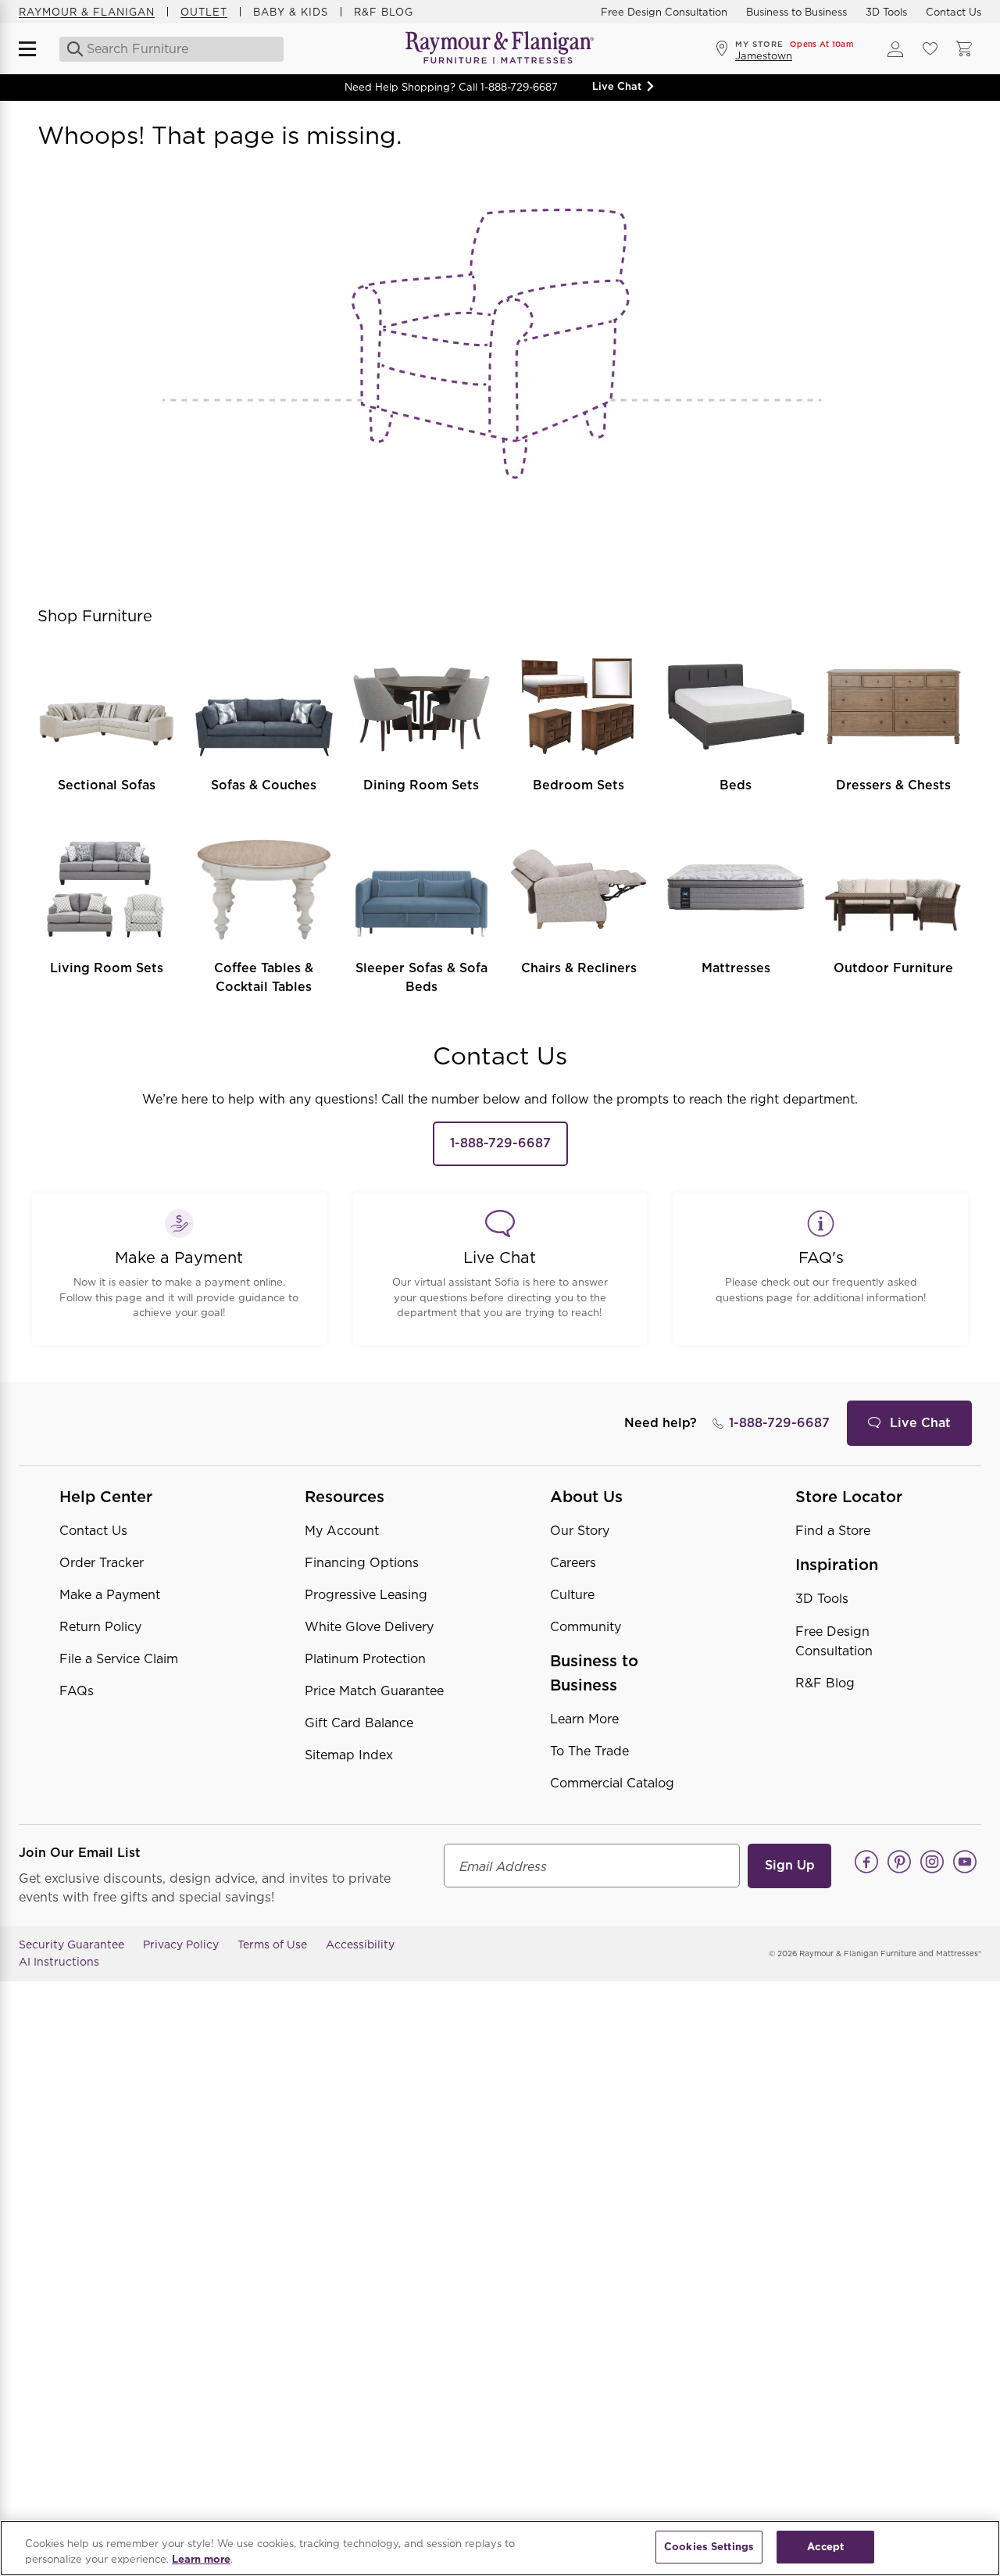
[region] (500, 2548)
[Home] (500, 49)
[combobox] (169, 49)
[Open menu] (34, 49)
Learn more (201, 2559)
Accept (825, 2547)
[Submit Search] (71, 49)
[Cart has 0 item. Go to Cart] (964, 49)
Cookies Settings (709, 2547)
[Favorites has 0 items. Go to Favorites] (930, 49)
